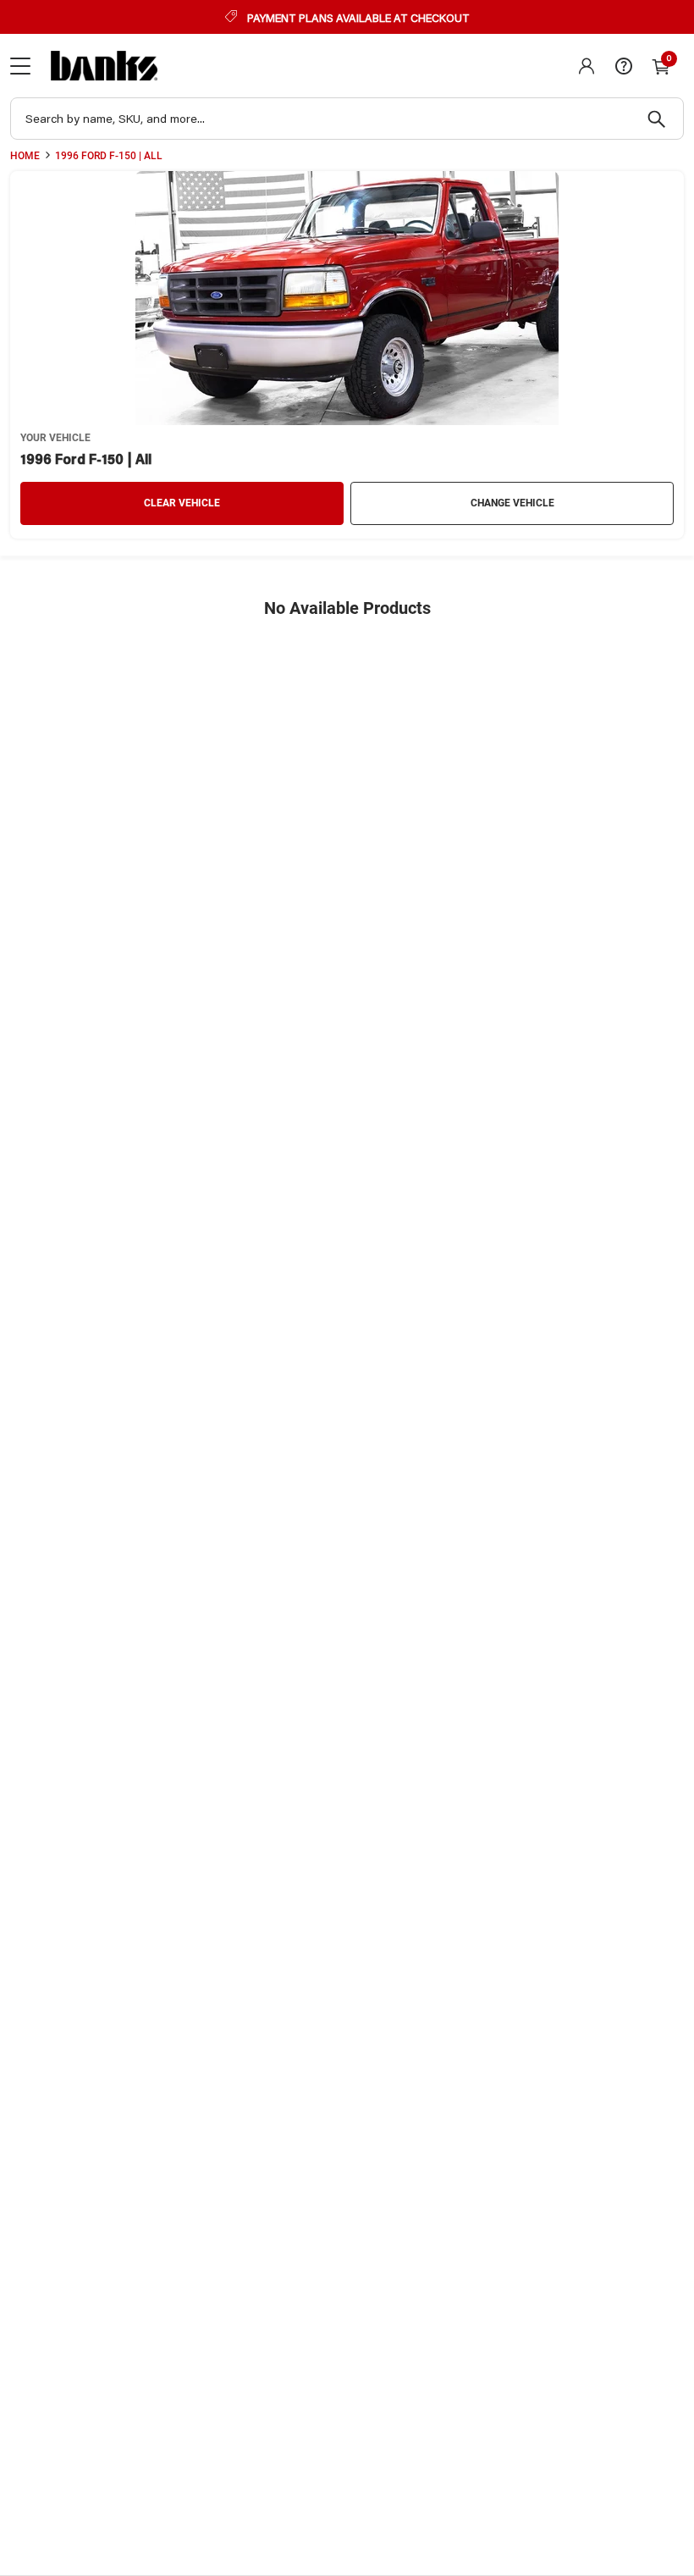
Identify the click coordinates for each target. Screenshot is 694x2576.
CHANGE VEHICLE (512, 503)
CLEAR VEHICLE (182, 503)
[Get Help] (624, 66)
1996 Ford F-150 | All (109, 156)
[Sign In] (587, 66)
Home (25, 156)
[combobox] (347, 119)
